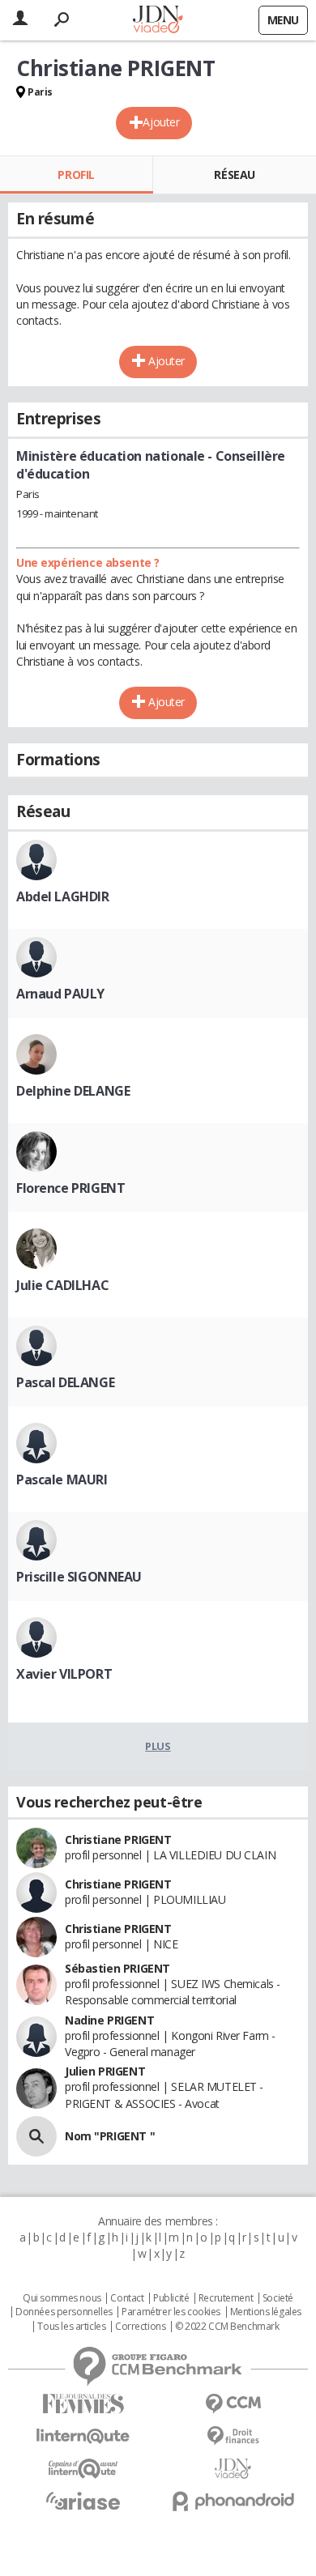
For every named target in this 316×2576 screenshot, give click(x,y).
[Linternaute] (83, 2436)
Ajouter (161, 122)
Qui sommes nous (62, 2298)
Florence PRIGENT (70, 1188)
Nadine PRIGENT (109, 2020)
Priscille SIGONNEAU (79, 1577)
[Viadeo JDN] (233, 2469)
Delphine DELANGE (73, 1091)
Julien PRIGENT (105, 2071)
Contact (127, 2298)
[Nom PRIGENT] (36, 2136)
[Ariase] (83, 2501)
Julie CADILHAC (62, 1285)
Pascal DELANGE (65, 1382)
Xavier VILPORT (64, 1674)
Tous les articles (71, 2327)
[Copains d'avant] (83, 2469)
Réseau (234, 175)
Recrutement (226, 2298)
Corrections (140, 2327)
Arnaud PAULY (60, 994)
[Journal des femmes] (83, 2404)
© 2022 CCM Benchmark (227, 2327)
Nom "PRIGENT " (110, 2136)
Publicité (171, 2298)
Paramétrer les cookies (171, 2312)
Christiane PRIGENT (118, 1839)
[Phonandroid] (233, 2501)
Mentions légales (266, 2312)
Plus (158, 1746)
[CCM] (233, 2404)
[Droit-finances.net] (233, 2436)
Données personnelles (64, 2312)
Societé (278, 2298)
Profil (76, 175)
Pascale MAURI (62, 1480)
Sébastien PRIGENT (117, 1968)
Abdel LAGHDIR (63, 896)
